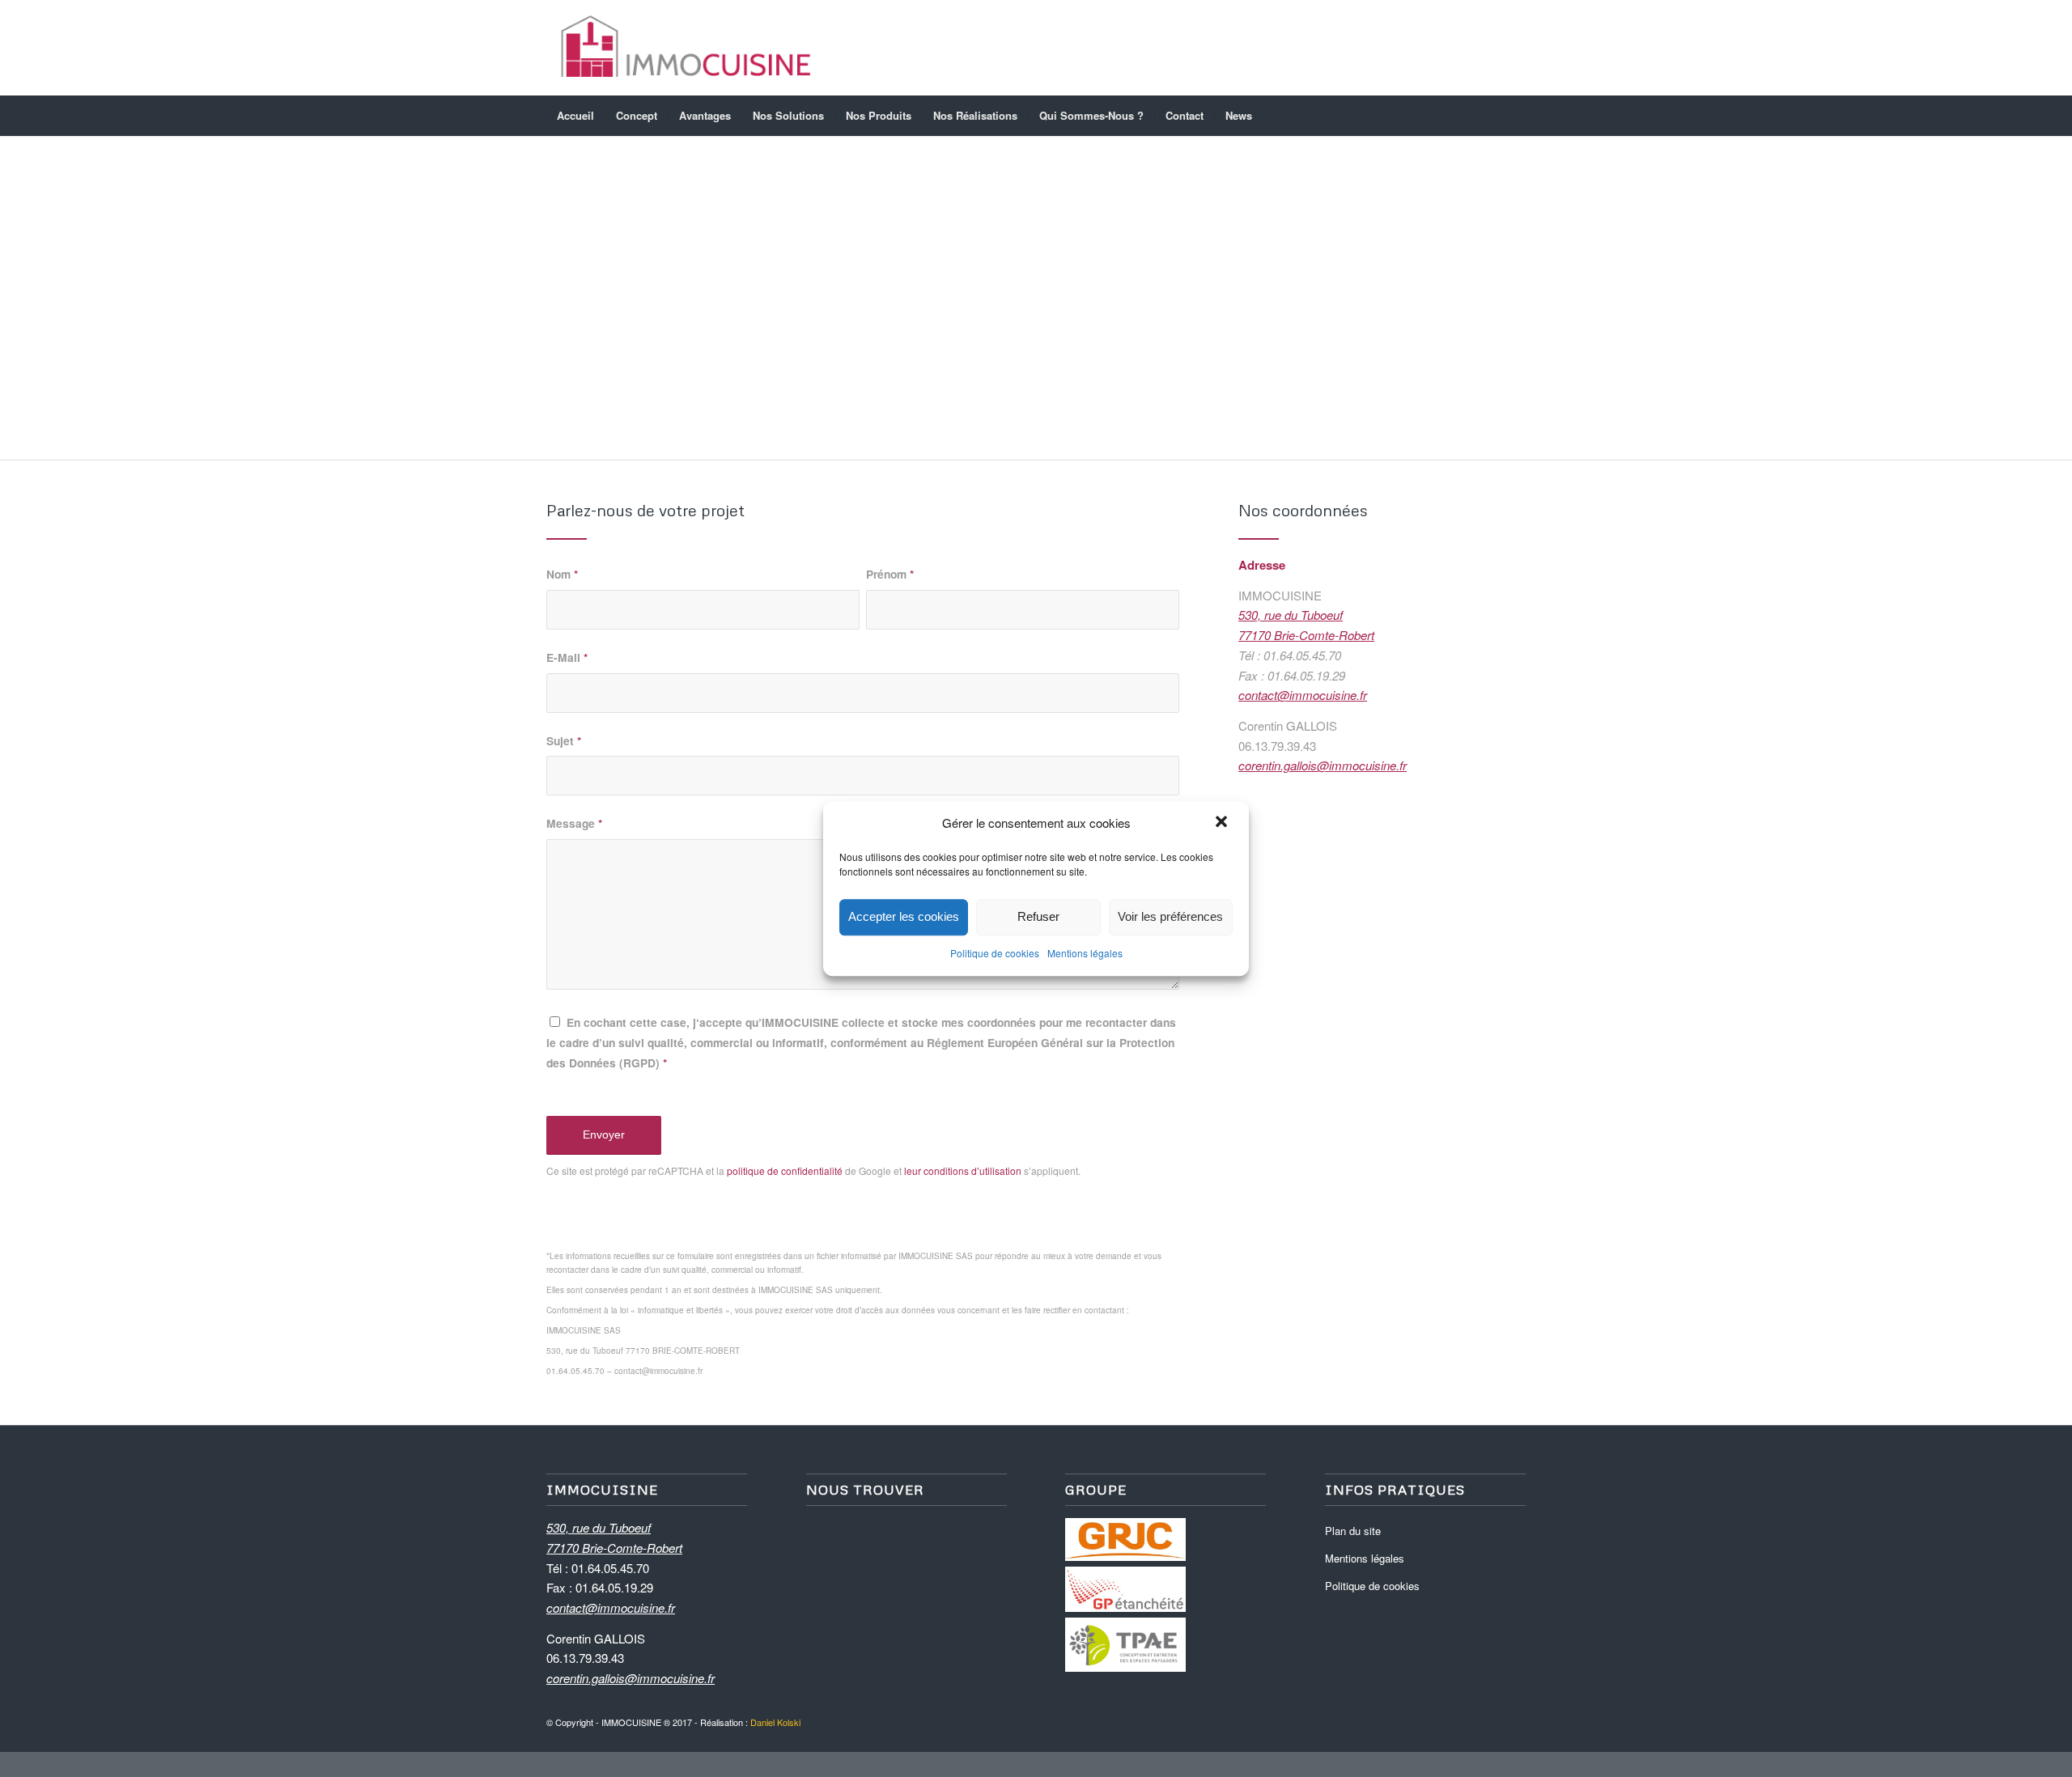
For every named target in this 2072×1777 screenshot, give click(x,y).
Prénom (890, 574)
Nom (562, 574)
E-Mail (567, 657)
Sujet (564, 740)
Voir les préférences (1170, 917)
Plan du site (1353, 1531)
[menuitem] (575, 116)
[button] (1223, 824)
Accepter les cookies (904, 917)
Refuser (1038, 917)
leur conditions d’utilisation (963, 1171)
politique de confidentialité (785, 1171)
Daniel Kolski (775, 1722)
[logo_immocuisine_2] (686, 48)
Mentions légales (1085, 953)
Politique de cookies (995, 953)
